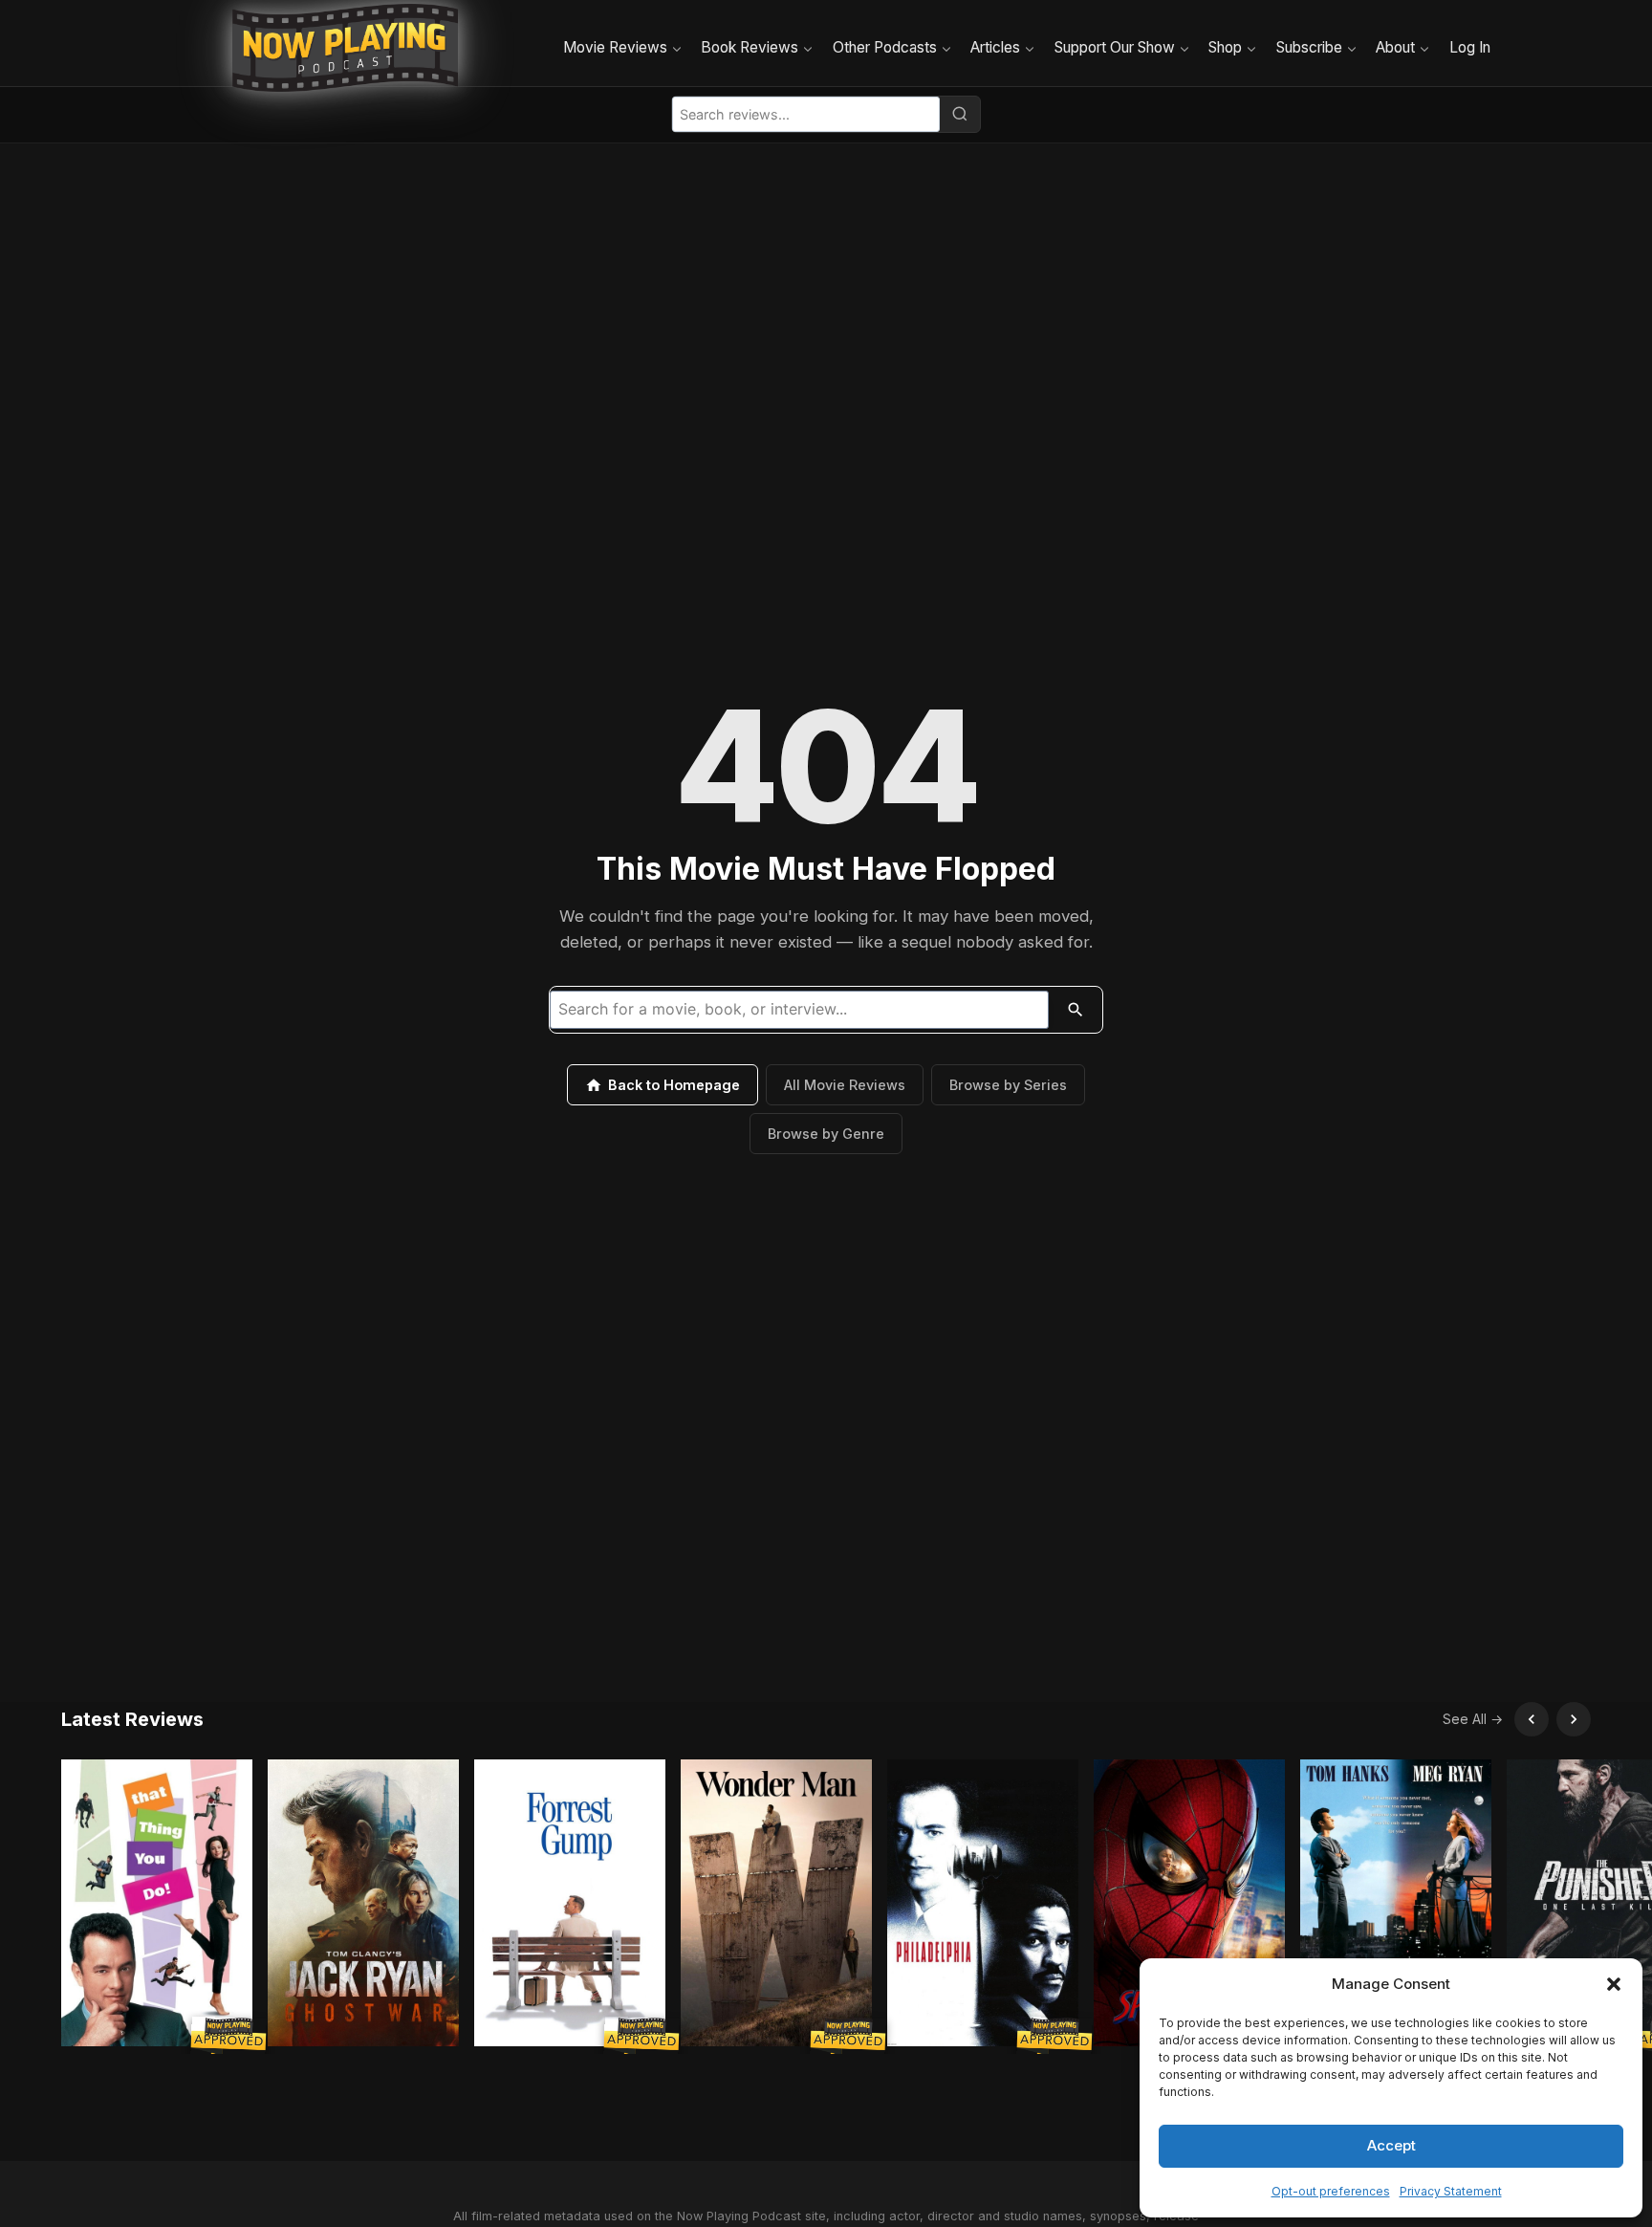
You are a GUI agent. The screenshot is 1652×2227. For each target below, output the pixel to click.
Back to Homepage (674, 1085)
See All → (1473, 1719)
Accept (1391, 2145)
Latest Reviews (132, 1719)
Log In (1470, 47)
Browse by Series (1008, 1085)
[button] (1614, 1984)
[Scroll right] (1574, 1719)
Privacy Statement (1451, 2191)
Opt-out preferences (1331, 2191)
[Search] (960, 114)
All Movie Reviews (845, 1085)
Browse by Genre (826, 1134)
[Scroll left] (1532, 1719)
